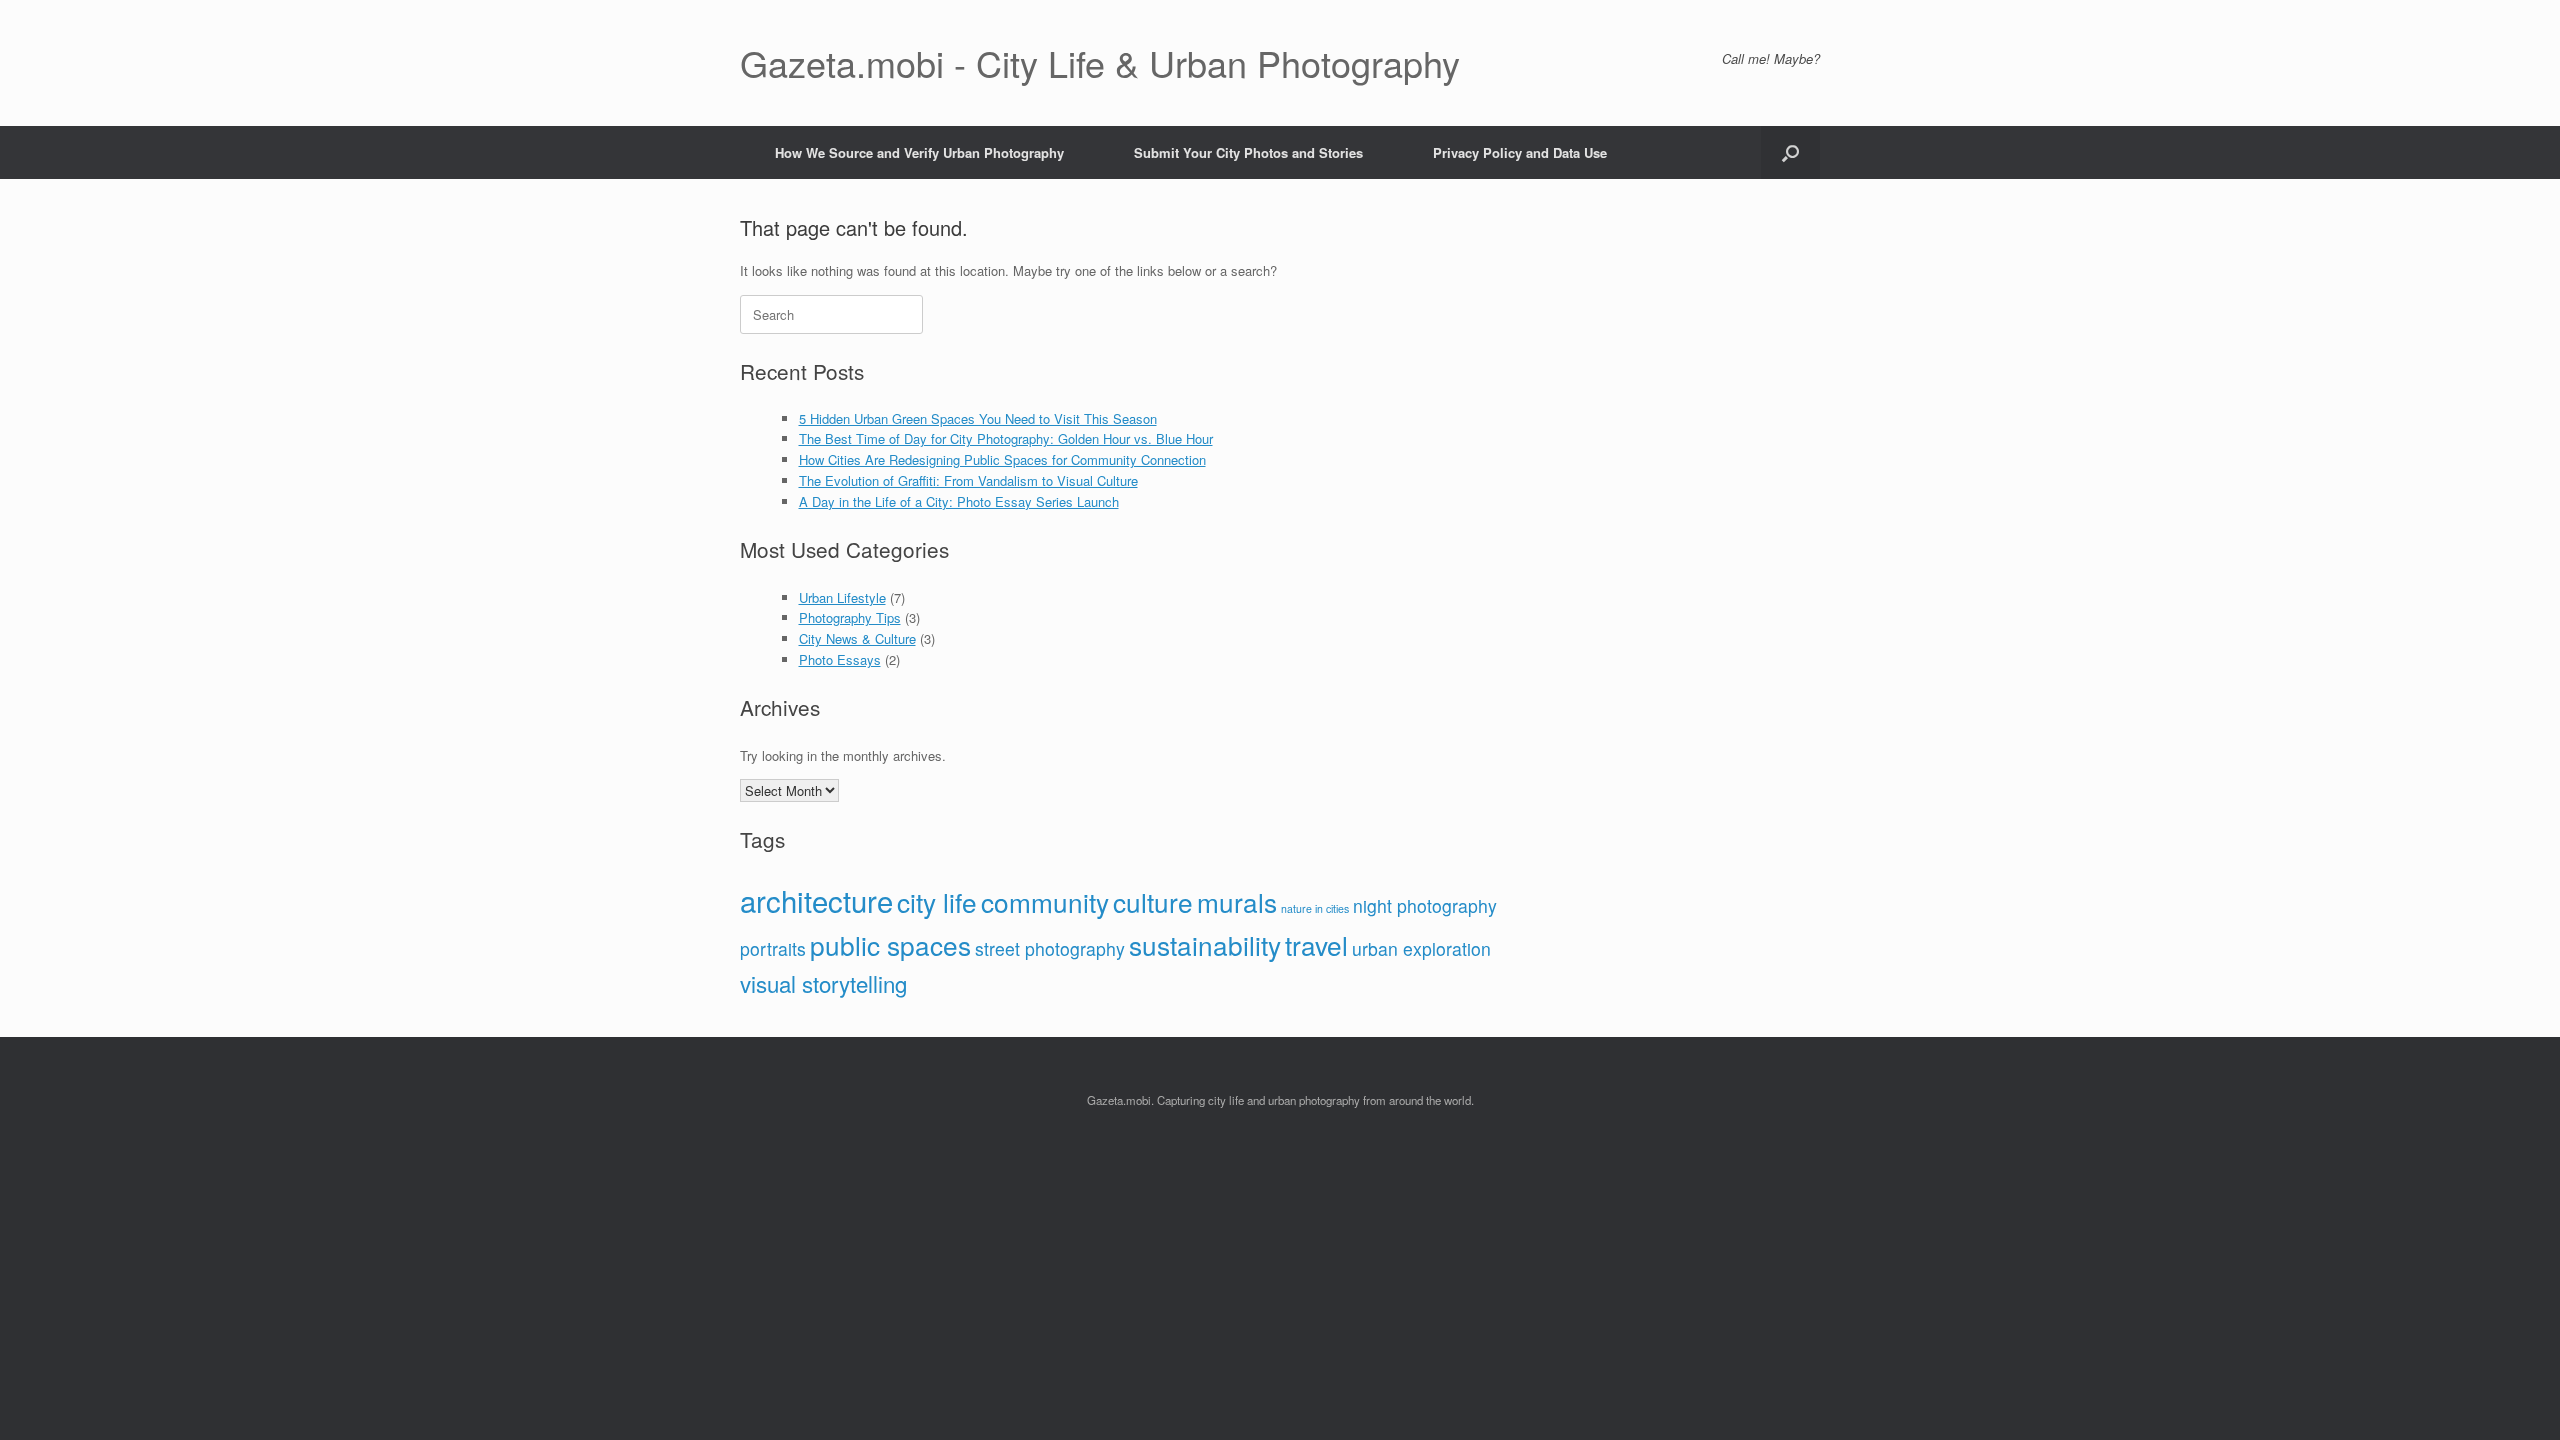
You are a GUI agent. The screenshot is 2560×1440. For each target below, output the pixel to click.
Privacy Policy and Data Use (1520, 152)
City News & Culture (857, 638)
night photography (1425, 905)
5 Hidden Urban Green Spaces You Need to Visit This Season (978, 418)
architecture (816, 900)
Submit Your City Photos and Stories (1248, 152)
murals (1237, 901)
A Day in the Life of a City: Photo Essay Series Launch (959, 501)
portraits (773, 948)
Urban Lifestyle (842, 597)
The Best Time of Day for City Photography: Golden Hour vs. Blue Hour (1006, 438)
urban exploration (1421, 948)
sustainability (1205, 944)
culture (1153, 901)
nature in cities (1315, 908)
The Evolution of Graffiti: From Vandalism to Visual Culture (968, 480)
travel (1316, 944)
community (1045, 901)
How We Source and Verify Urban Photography (919, 152)
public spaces (890, 944)
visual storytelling (823, 983)
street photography (1050, 948)
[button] (1790, 152)
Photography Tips (850, 617)
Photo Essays (840, 659)
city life (937, 901)
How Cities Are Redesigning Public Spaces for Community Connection (1002, 459)
